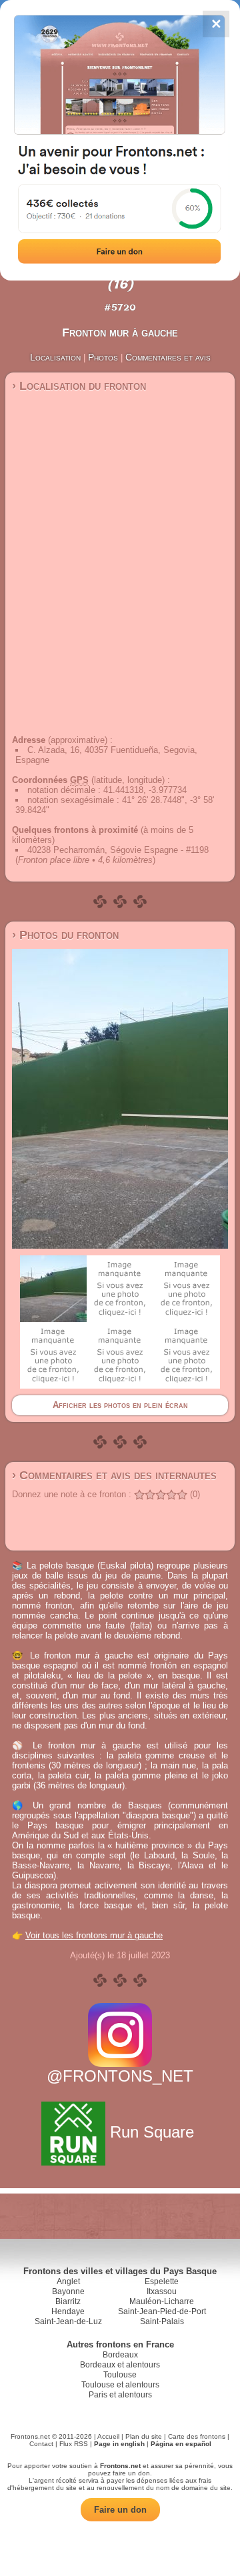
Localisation (55, 357)
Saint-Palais (162, 2321)
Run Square (152, 2132)
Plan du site (144, 2436)
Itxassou (162, 2291)
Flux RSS (74, 2444)
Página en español (181, 2444)
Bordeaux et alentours (120, 2365)
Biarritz (68, 2301)
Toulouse (120, 2375)
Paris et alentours (120, 2395)
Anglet (68, 2281)
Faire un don (120, 2510)
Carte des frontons (197, 2436)
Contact (41, 2444)
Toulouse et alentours (120, 2385)
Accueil (108, 2436)
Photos (103, 357)
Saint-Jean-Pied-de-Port (162, 2311)
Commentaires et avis (168, 357)
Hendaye (68, 2311)
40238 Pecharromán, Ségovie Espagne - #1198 (118, 850)
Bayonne (68, 2291)
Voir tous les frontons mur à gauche (94, 1935)
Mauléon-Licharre (162, 2301)
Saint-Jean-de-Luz (68, 2321)
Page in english (119, 2444)
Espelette (162, 2281)
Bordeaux (120, 2355)
